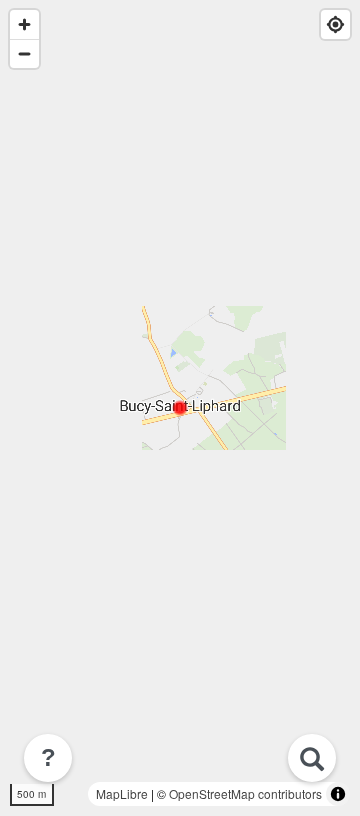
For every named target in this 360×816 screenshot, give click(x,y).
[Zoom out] (24, 53)
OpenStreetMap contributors (245, 793)
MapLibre (122, 793)
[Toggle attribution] (338, 794)
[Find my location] (335, 24)
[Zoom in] (24, 24)
